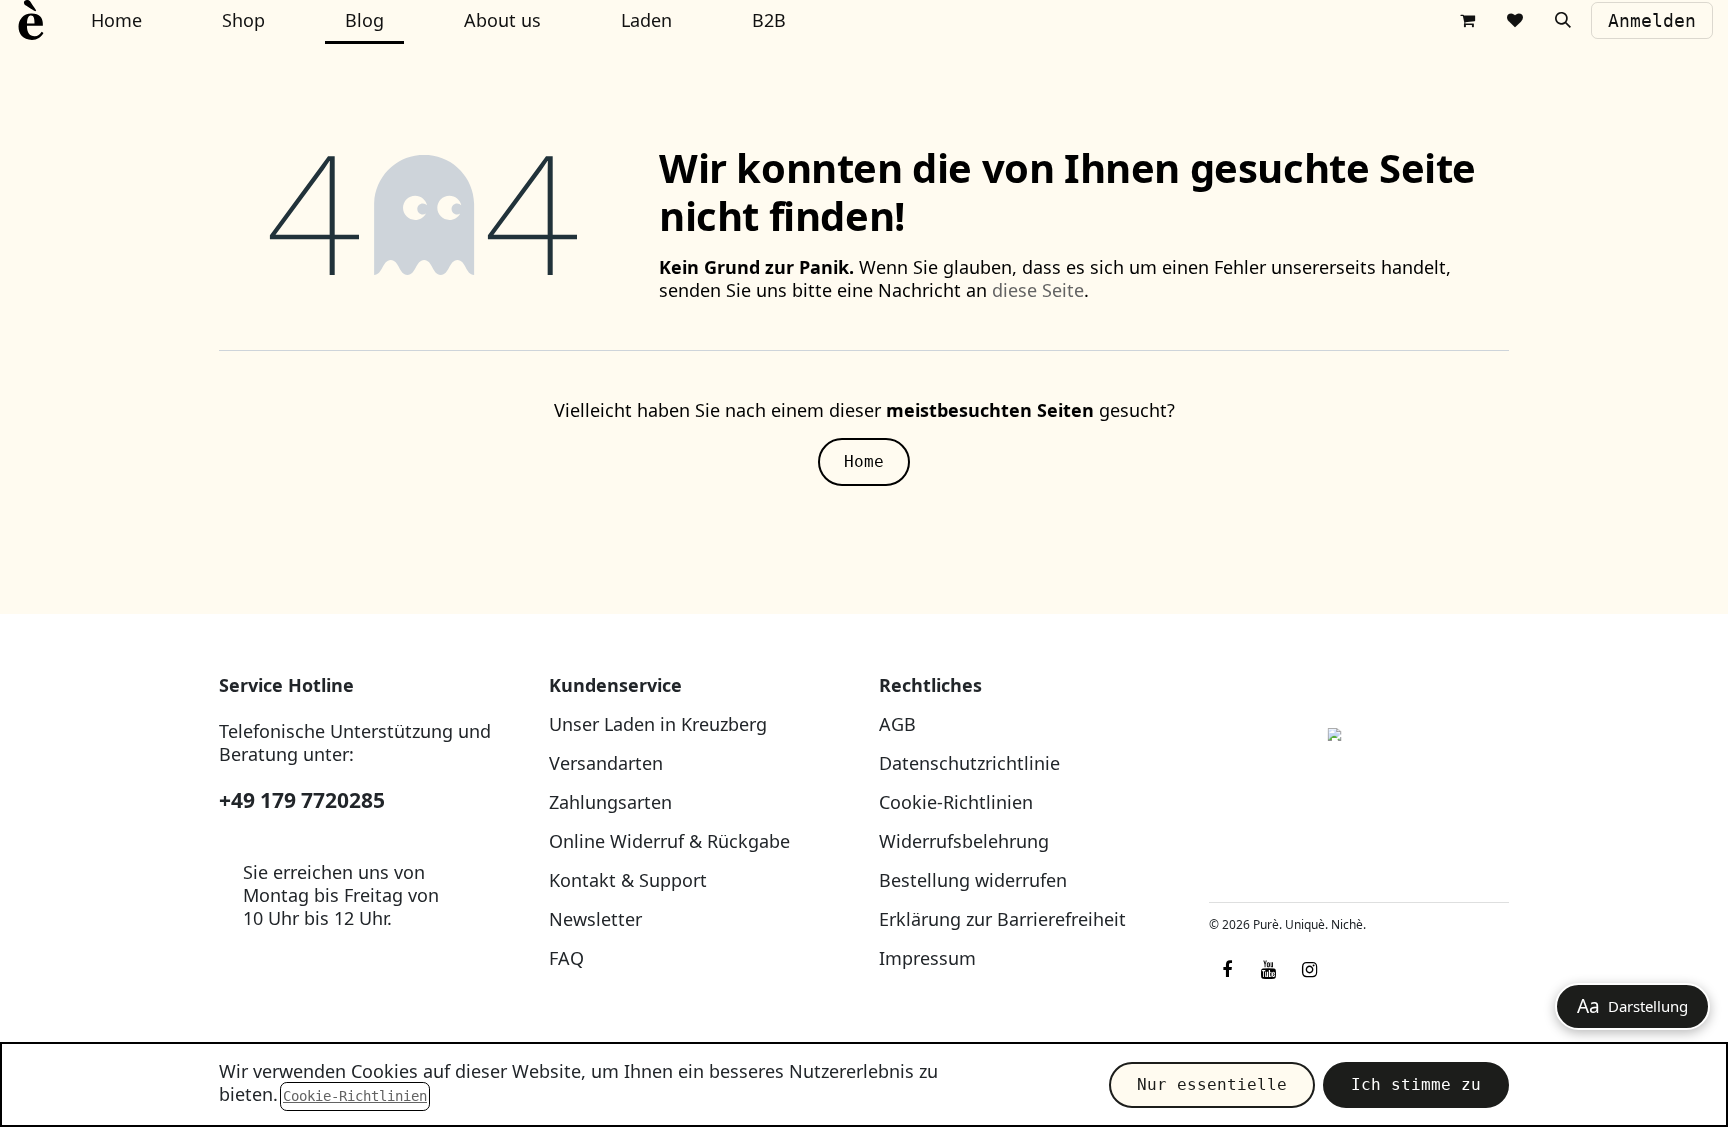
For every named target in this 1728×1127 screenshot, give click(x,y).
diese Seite (1038, 290)
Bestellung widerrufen (973, 880)
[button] (1563, 20)
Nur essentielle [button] (1212, 1084)
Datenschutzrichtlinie (969, 763)
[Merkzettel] (1515, 20)
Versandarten (606, 763)
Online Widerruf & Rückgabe (669, 841)
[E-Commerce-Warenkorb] (1467, 20)
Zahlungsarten (610, 802)
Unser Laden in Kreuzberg (658, 724)
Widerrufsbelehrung (964, 841)
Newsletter (595, 919)
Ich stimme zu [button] (1416, 1084)
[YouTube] (1268, 970)
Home (864, 461)
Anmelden (1652, 20)
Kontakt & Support (628, 880)
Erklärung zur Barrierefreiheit (1002, 919)
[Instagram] (1309, 970)
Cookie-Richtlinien (956, 802)
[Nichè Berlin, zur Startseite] (1359, 780)
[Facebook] (1227, 970)
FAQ (566, 958)
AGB (897, 724)
